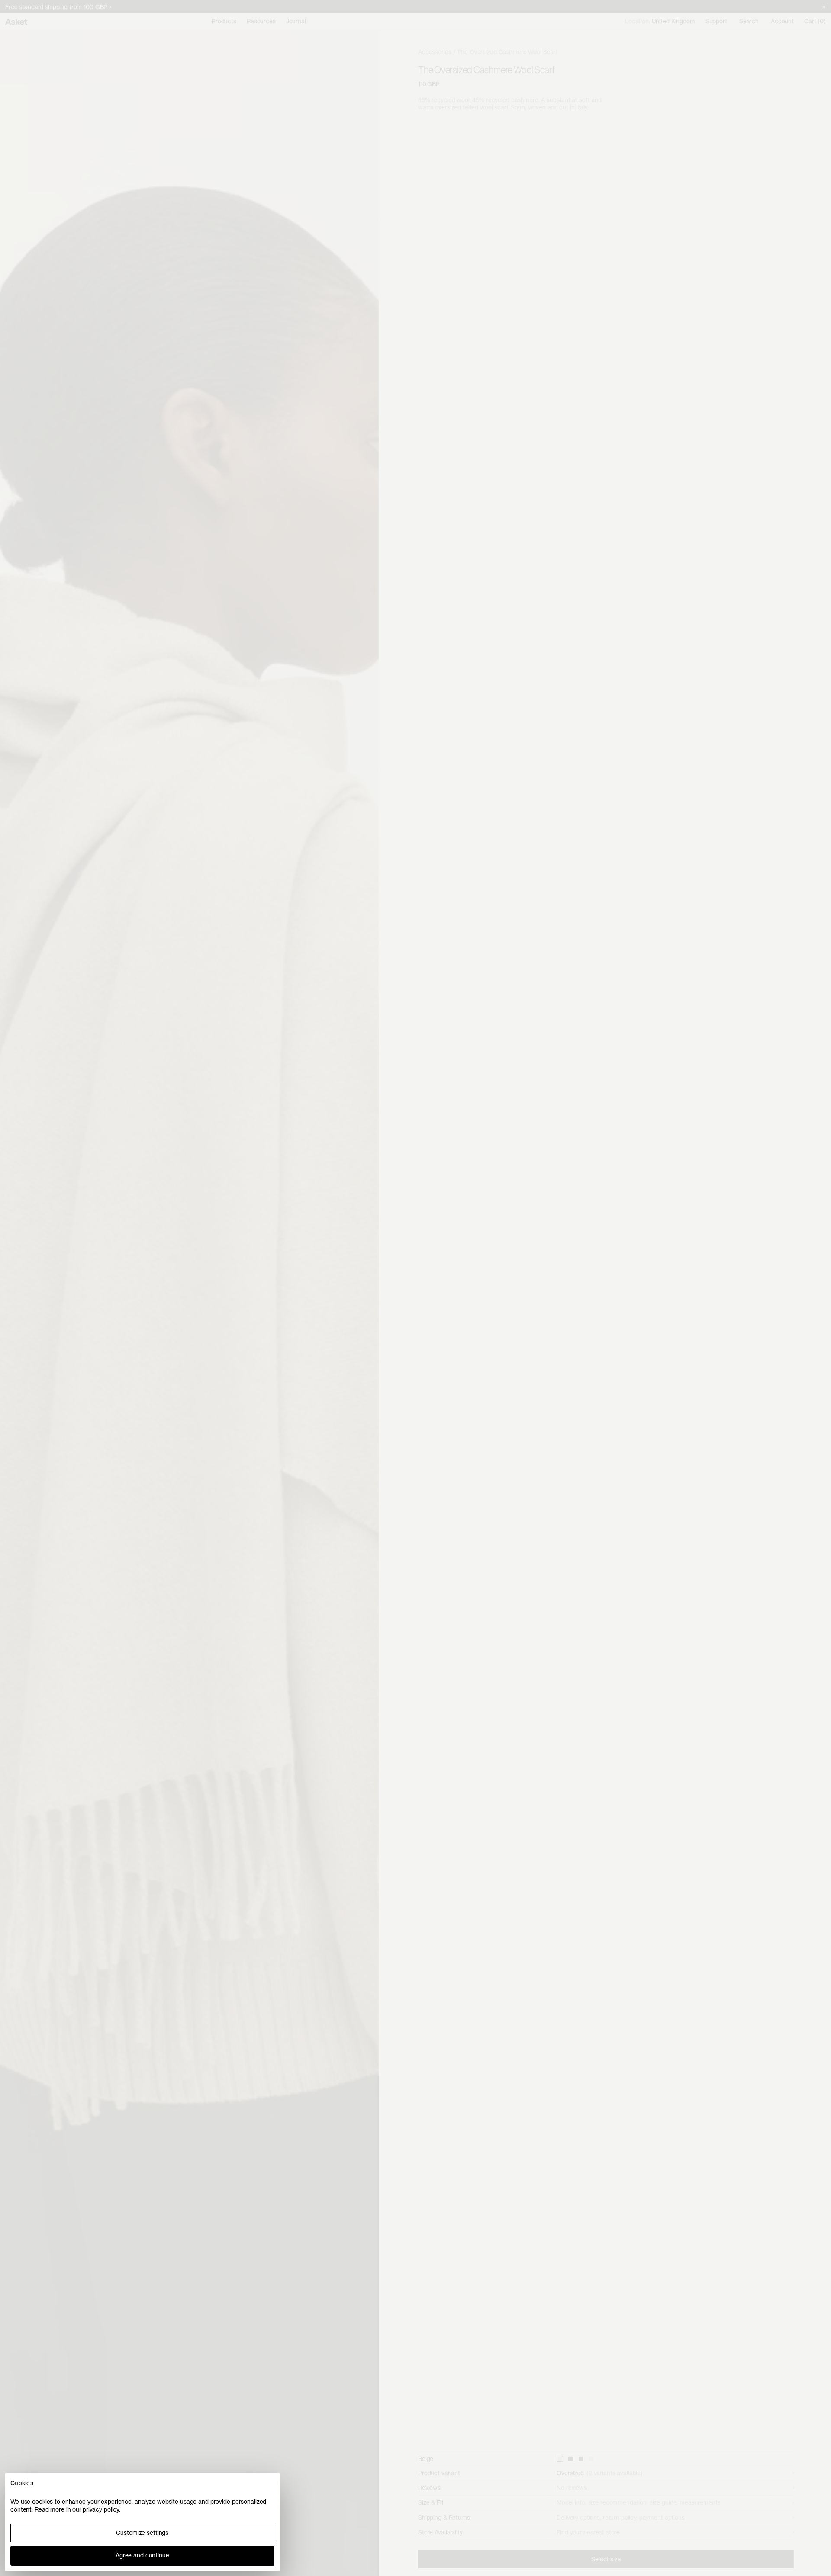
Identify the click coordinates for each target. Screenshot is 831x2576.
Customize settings (142, 2533)
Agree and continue (142, 2555)
